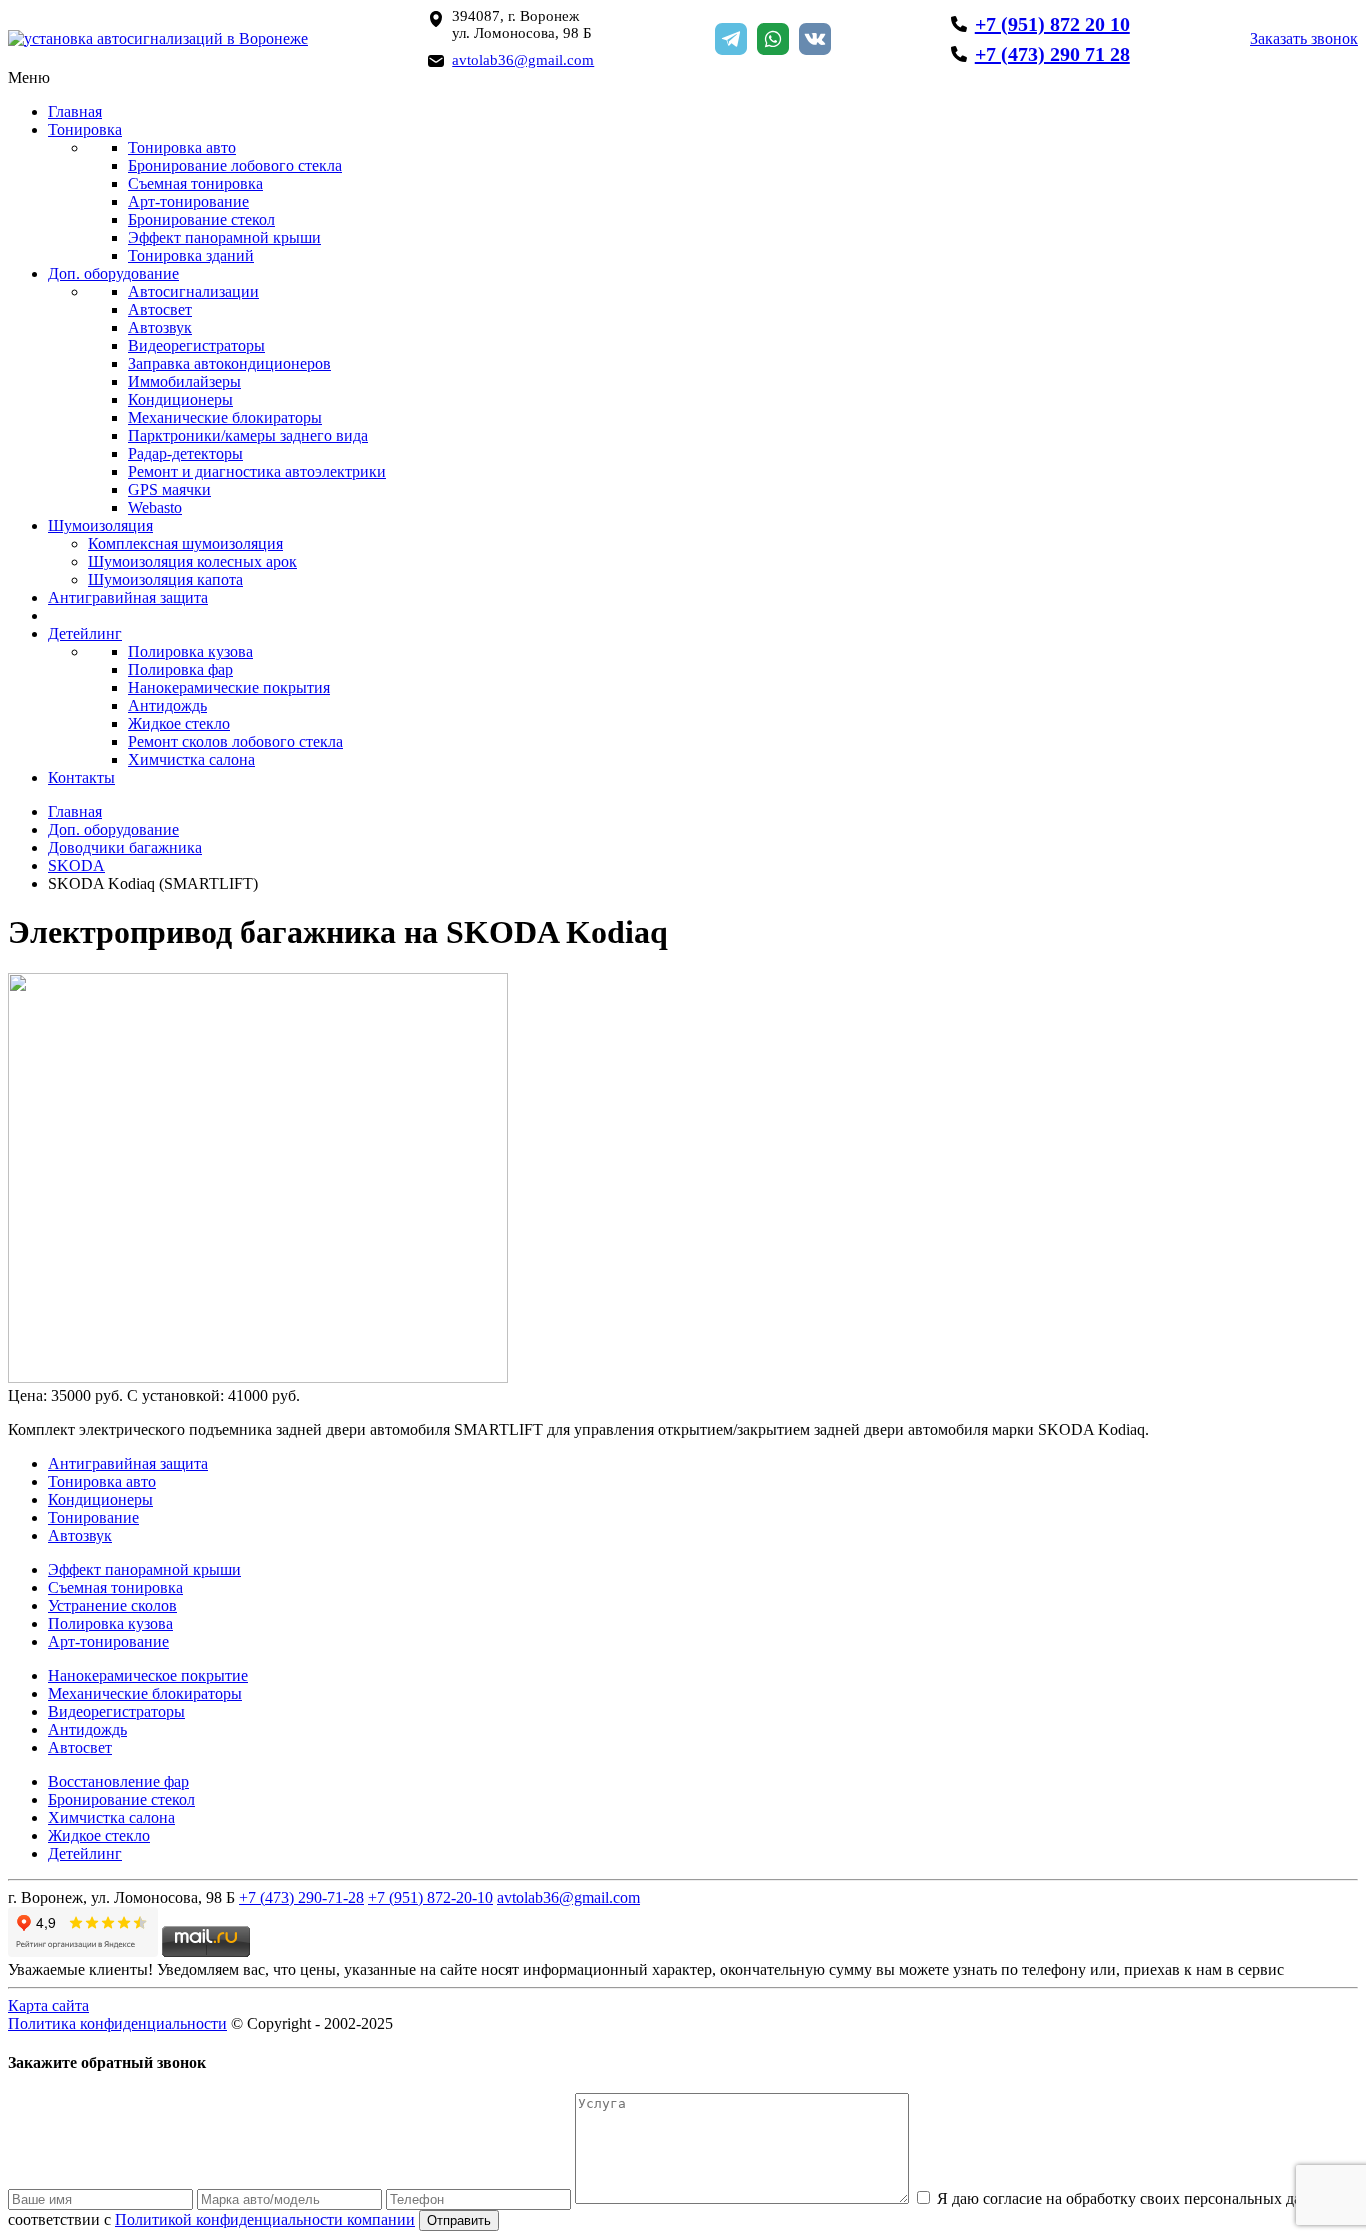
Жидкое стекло (179, 723)
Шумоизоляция (100, 525)
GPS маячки (169, 489)
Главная (75, 111)
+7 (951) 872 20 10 (1052, 24)
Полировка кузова (190, 651)
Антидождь (167, 705)
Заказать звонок (1304, 38)
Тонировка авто (182, 147)
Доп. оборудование (113, 273)
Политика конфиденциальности (117, 2023)
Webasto (155, 507)
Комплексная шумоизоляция (185, 543)
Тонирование (93, 1517)
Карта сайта (48, 2005)
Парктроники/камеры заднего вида (248, 435)
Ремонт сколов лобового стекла (235, 741)
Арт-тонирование (188, 201)
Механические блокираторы (225, 417)
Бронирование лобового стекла (235, 165)
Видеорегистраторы (196, 345)
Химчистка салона (191, 759)
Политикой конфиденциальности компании (265, 2219)
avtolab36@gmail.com (523, 60)
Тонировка (85, 129)
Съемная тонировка (195, 183)
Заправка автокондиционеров (229, 363)
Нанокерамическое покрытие (148, 1675)
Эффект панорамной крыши (224, 237)
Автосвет (160, 309)
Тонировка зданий (191, 255)
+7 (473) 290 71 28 (1052, 54)
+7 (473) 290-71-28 (301, 1897)
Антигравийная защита (128, 597)
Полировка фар (180, 669)
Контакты (81, 777)
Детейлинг (85, 633)
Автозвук (160, 327)
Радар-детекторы (185, 453)
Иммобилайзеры (184, 381)
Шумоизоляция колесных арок (192, 561)
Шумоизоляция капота (165, 579)
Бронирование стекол (201, 219)
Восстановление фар (118, 1781)
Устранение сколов (112, 1605)
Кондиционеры (180, 399)
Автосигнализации (193, 291)
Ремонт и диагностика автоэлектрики (257, 471)
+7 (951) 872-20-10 (430, 1897)
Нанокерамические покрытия (229, 687)
